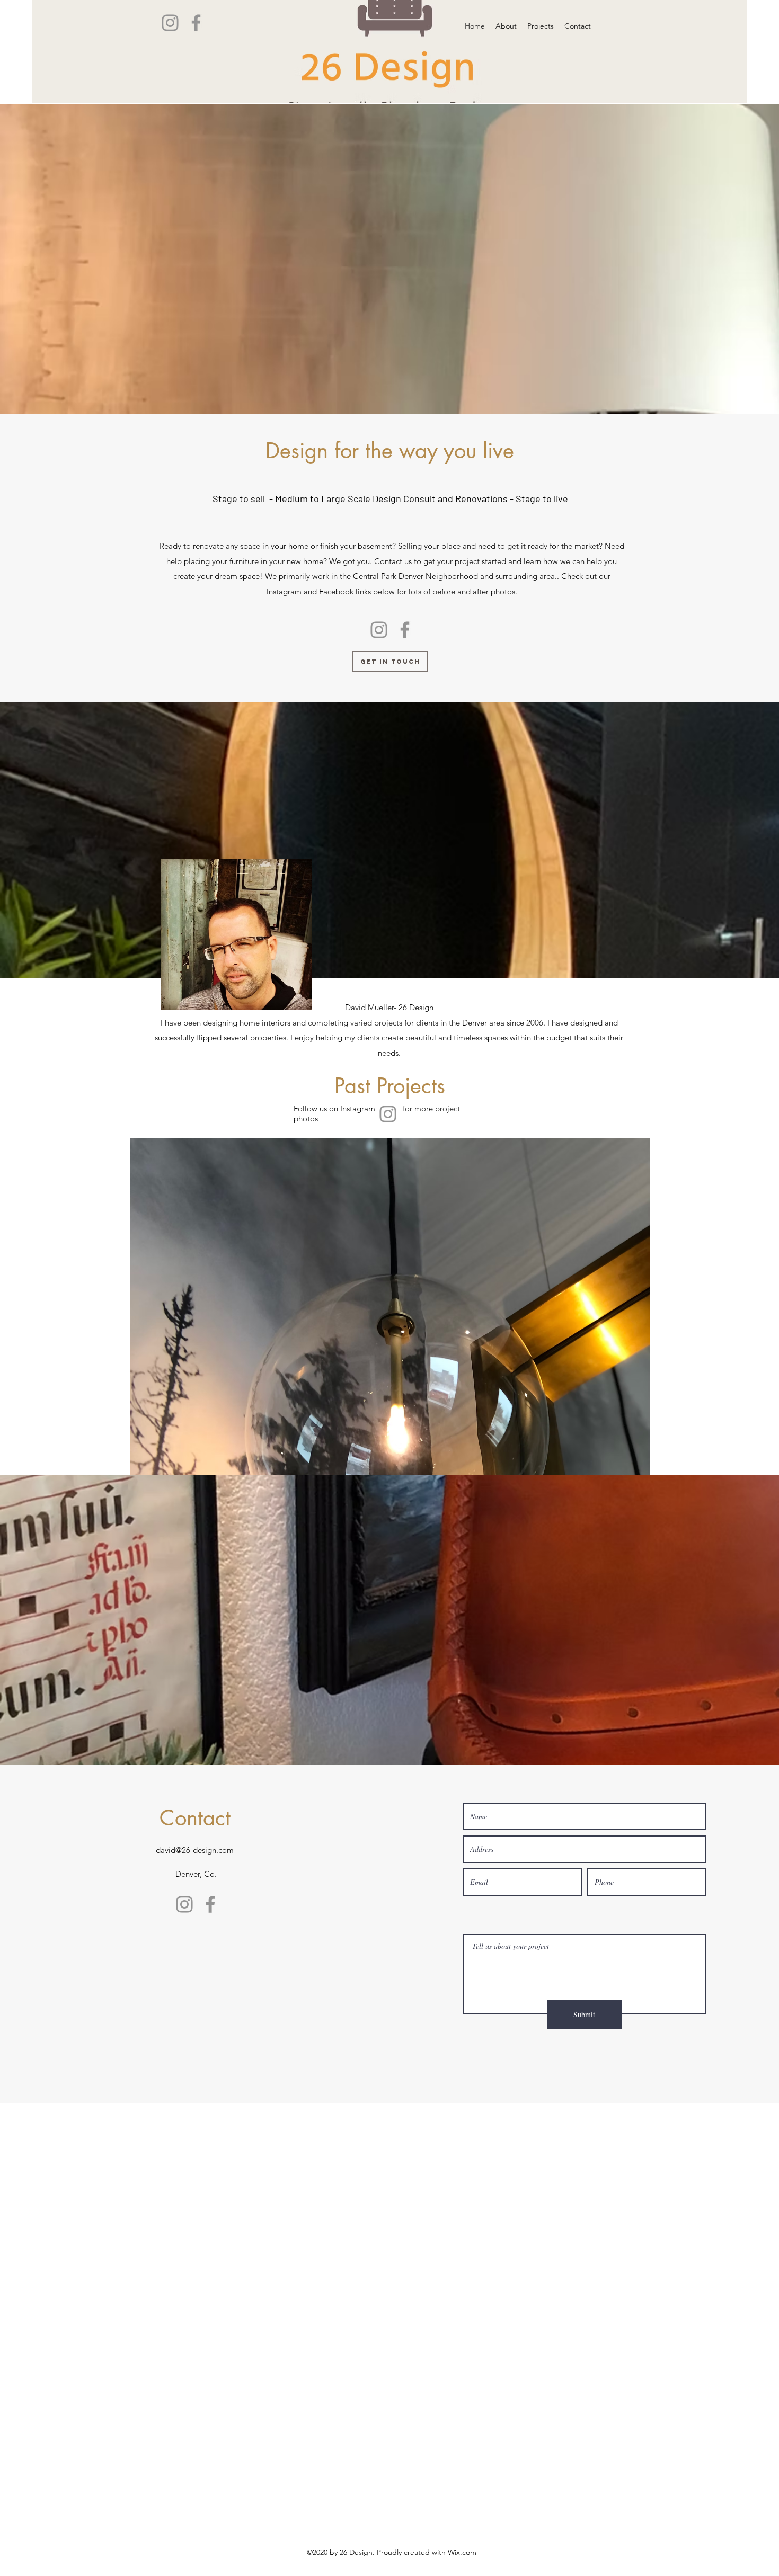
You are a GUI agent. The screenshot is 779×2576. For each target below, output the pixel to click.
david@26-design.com (195, 1850)
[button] (390, 1310)
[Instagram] (170, 23)
